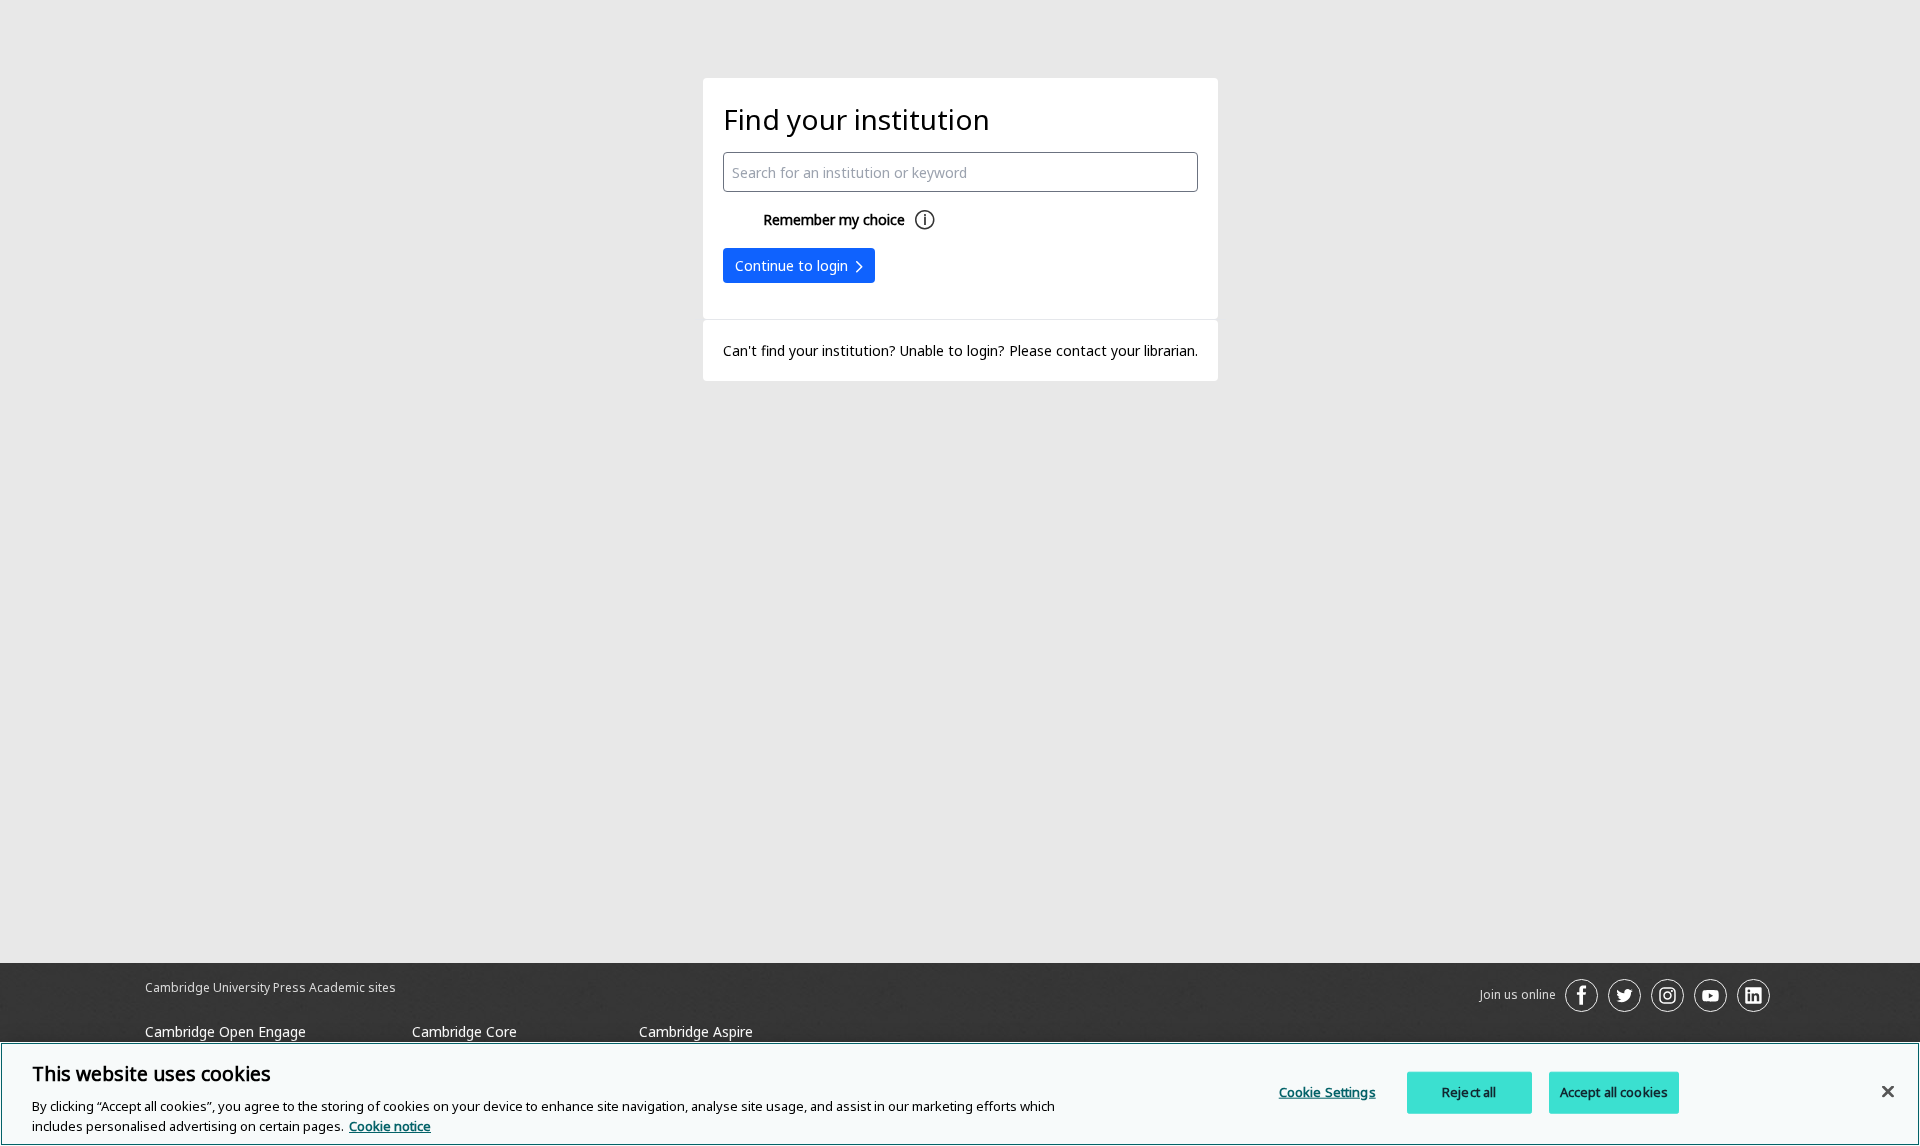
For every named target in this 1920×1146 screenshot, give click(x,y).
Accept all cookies (1614, 1092)
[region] (960, 1094)
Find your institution (856, 119)
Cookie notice (390, 1125)
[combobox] (960, 172)
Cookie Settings (1327, 1092)
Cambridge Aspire (696, 1031)
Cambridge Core (464, 1031)
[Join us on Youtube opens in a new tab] (1710, 995)
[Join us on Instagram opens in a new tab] (1667, 995)
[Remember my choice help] (925, 220)
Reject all (1469, 1092)
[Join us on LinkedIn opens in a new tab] (1753, 995)
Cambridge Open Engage (225, 1031)
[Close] (1888, 1092)
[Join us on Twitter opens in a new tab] (1624, 995)
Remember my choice (834, 219)
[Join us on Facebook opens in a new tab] (1581, 995)
